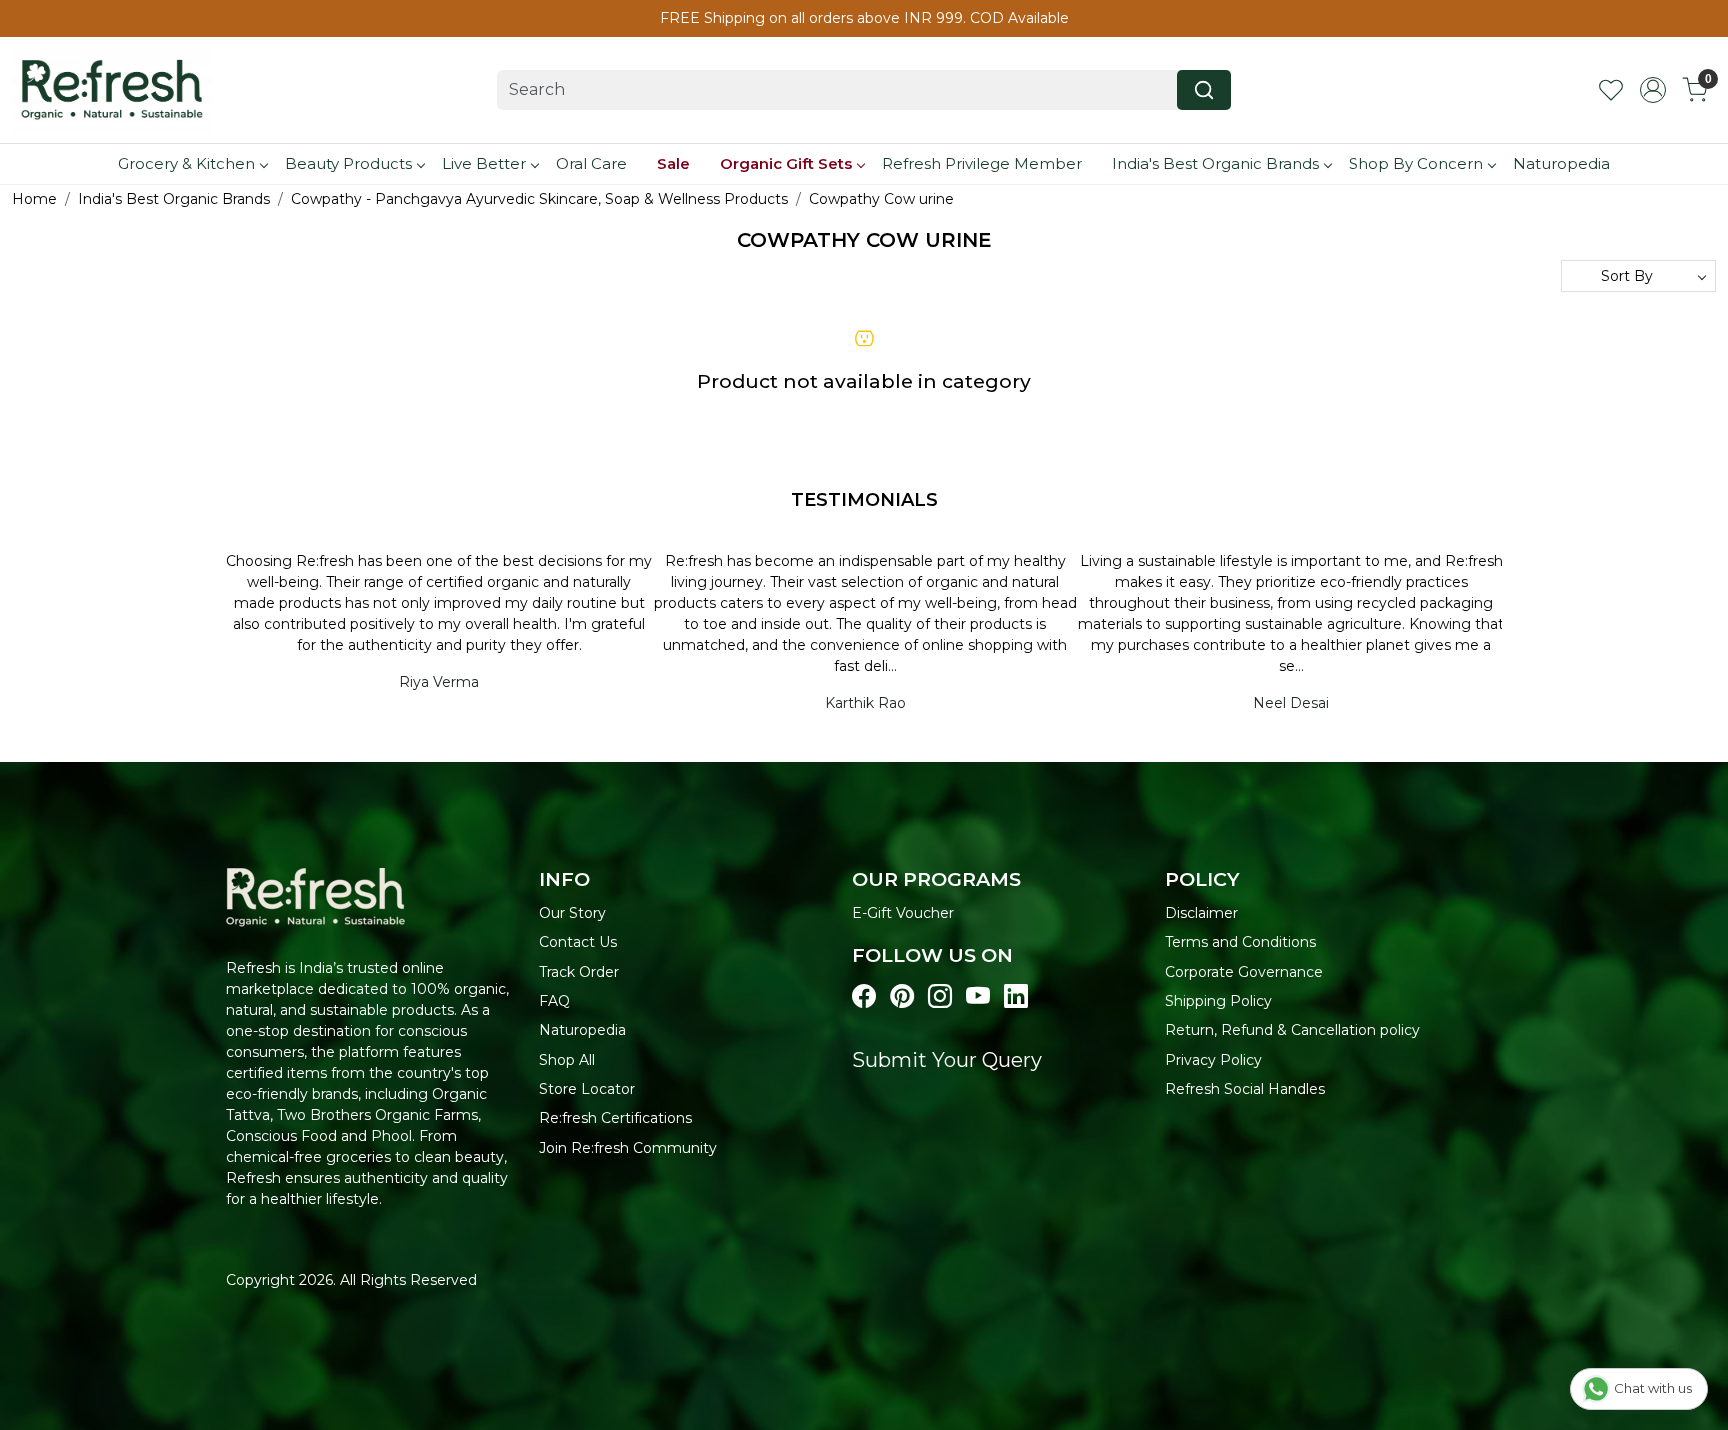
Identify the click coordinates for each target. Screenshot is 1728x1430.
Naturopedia (1561, 163)
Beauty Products (348, 163)
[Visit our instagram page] (940, 997)
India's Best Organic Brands (1215, 163)
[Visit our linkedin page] (1016, 997)
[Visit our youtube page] (978, 997)
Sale (673, 163)
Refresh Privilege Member (982, 163)
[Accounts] (1653, 90)
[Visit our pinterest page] (902, 997)
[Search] (1204, 90)
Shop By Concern (1416, 163)
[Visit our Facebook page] (864, 997)
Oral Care (591, 163)
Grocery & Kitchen (186, 163)
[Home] (112, 90)
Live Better (484, 163)
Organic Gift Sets (786, 163)
